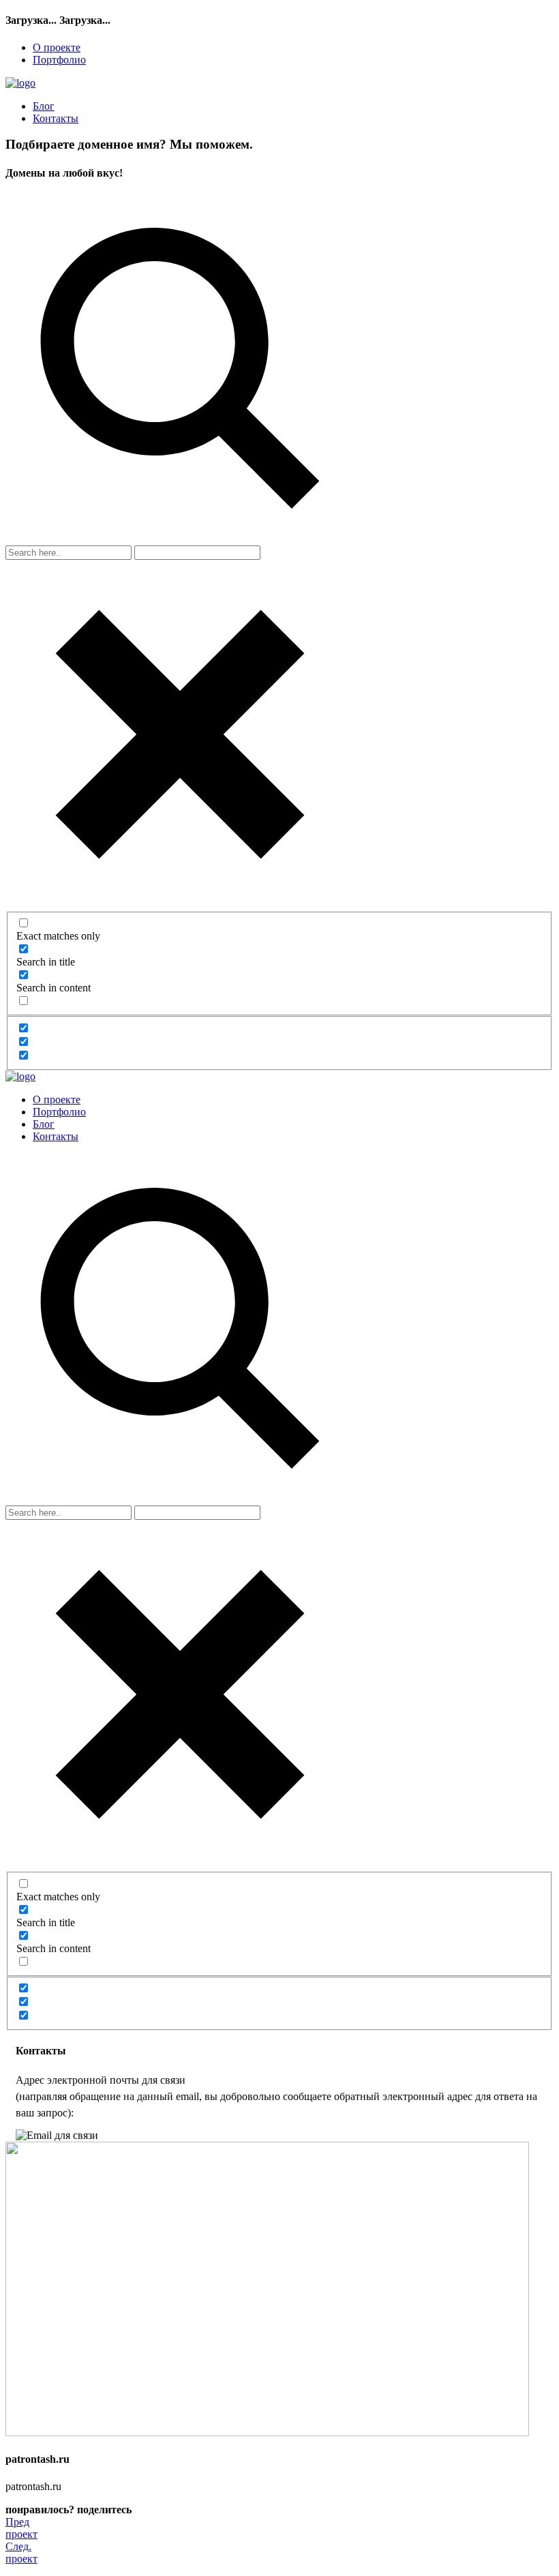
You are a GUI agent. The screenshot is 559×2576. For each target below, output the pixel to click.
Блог (44, 106)
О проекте (57, 47)
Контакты (56, 118)
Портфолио (59, 60)
